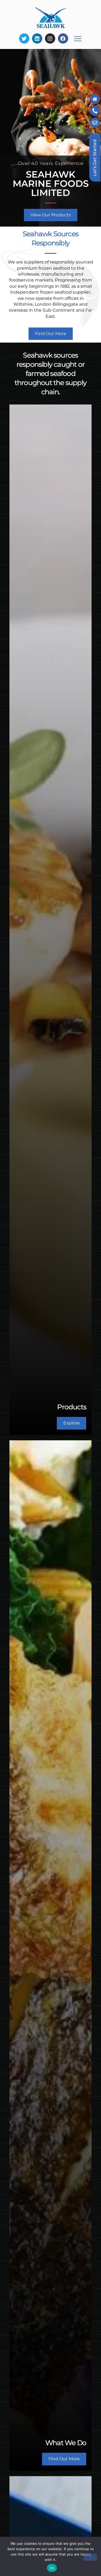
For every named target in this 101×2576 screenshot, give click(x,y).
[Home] (95, 99)
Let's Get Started (95, 158)
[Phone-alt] (95, 111)
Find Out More (64, 2459)
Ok (52, 2568)
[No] (90, 2557)
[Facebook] (63, 38)
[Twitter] (24, 38)
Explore (72, 1423)
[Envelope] (95, 123)
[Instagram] (50, 38)
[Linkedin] (37, 38)
